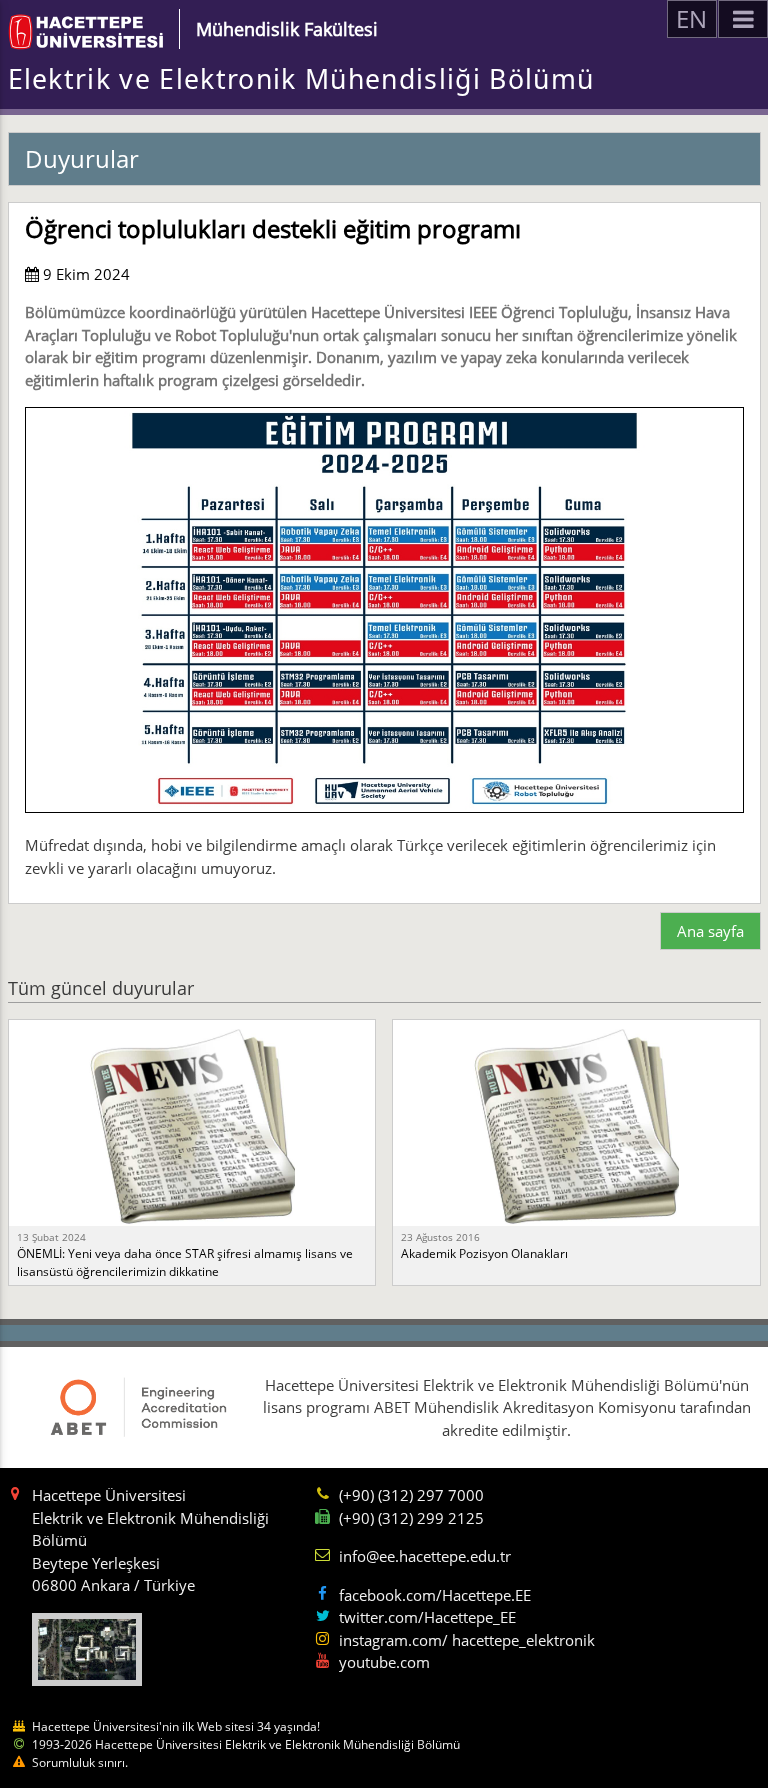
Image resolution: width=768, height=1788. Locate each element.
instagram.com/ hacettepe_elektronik (467, 1640)
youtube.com (384, 1662)
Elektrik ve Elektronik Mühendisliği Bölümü (301, 79)
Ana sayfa (710, 931)
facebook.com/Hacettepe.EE (435, 1595)
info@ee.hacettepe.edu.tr (425, 1556)
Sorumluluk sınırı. (80, 1762)
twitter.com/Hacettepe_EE (427, 1617)
